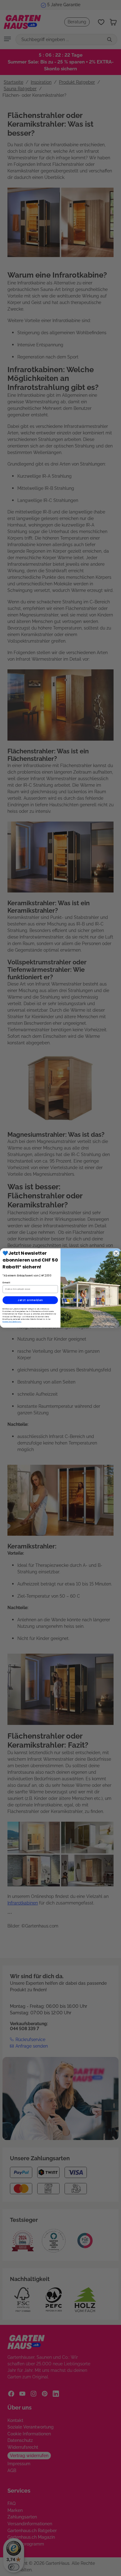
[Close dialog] (116, 1253)
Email (6, 1282)
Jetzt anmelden (30, 1300)
